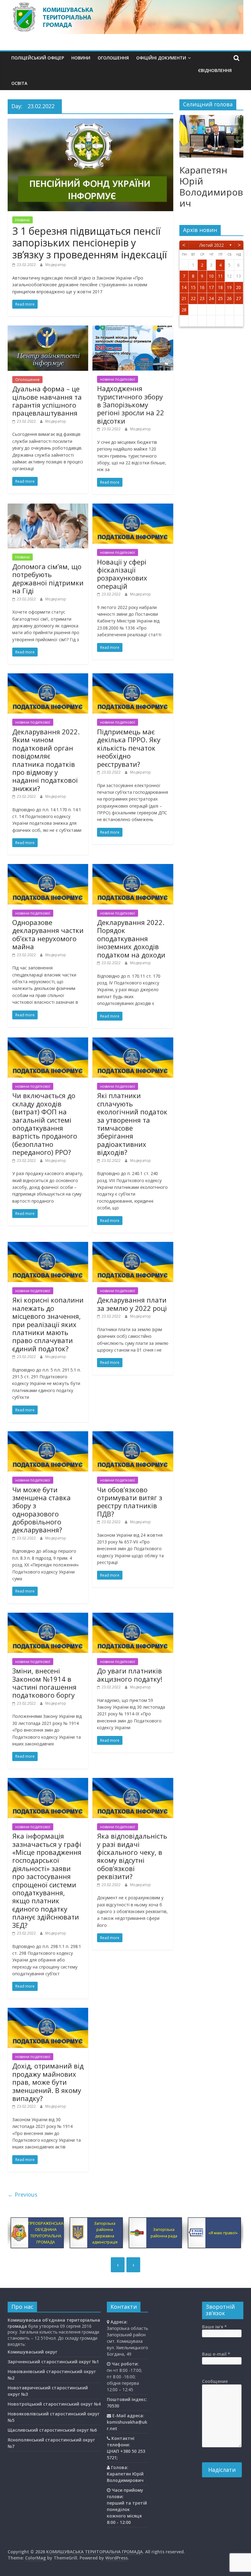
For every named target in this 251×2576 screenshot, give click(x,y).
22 (193, 298)
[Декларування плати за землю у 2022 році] (133, 1246)
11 (220, 276)
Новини (81, 58)
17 (211, 287)
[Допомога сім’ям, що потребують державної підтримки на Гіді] (48, 507)
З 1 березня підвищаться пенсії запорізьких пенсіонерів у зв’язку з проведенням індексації (90, 243)
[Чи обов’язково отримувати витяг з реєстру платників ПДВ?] (133, 1435)
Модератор (56, 265)
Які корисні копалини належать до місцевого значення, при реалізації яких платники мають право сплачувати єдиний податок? (48, 1324)
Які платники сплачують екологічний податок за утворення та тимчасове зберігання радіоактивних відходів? (132, 1124)
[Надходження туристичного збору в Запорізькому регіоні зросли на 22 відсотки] (133, 329)
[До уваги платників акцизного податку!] (133, 1616)
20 (238, 287)
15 (193, 287)
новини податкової (118, 379)
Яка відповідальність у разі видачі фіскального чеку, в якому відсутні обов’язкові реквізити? (132, 1856)
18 (220, 287)
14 (184, 287)
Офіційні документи (161, 58)
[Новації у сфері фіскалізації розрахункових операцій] (133, 507)
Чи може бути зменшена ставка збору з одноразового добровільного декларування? (41, 1510)
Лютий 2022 (212, 245)
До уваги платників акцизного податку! (130, 1675)
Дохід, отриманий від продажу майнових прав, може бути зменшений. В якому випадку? (48, 2082)
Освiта (19, 83)
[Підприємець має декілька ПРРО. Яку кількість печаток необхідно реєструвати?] (133, 677)
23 (202, 298)
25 (220, 298)
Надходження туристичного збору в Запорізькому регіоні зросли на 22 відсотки (131, 405)
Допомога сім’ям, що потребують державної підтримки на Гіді (48, 578)
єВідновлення (215, 70)
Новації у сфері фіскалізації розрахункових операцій (122, 574)
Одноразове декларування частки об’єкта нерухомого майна (48, 934)
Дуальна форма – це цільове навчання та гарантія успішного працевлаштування (47, 401)
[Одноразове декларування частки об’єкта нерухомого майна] (48, 868)
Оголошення (113, 58)
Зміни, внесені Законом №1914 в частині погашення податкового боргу (44, 1683)
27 (238, 298)
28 (184, 310)
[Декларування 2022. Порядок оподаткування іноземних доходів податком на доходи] (133, 868)
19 (229, 287)
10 (211, 276)
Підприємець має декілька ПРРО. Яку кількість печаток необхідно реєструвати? (129, 748)
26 (229, 298)
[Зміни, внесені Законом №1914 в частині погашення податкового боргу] (48, 1616)
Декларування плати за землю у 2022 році (132, 1304)
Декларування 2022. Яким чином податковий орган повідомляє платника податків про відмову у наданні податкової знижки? (46, 760)
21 (184, 298)
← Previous (22, 2194)
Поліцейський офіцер (38, 58)
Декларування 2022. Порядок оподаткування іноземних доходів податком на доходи (131, 938)
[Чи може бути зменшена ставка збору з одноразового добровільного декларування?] (48, 1435)
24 (211, 298)
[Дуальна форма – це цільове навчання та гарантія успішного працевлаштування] (48, 329)
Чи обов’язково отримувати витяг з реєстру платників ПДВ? (130, 1502)
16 (202, 287)
